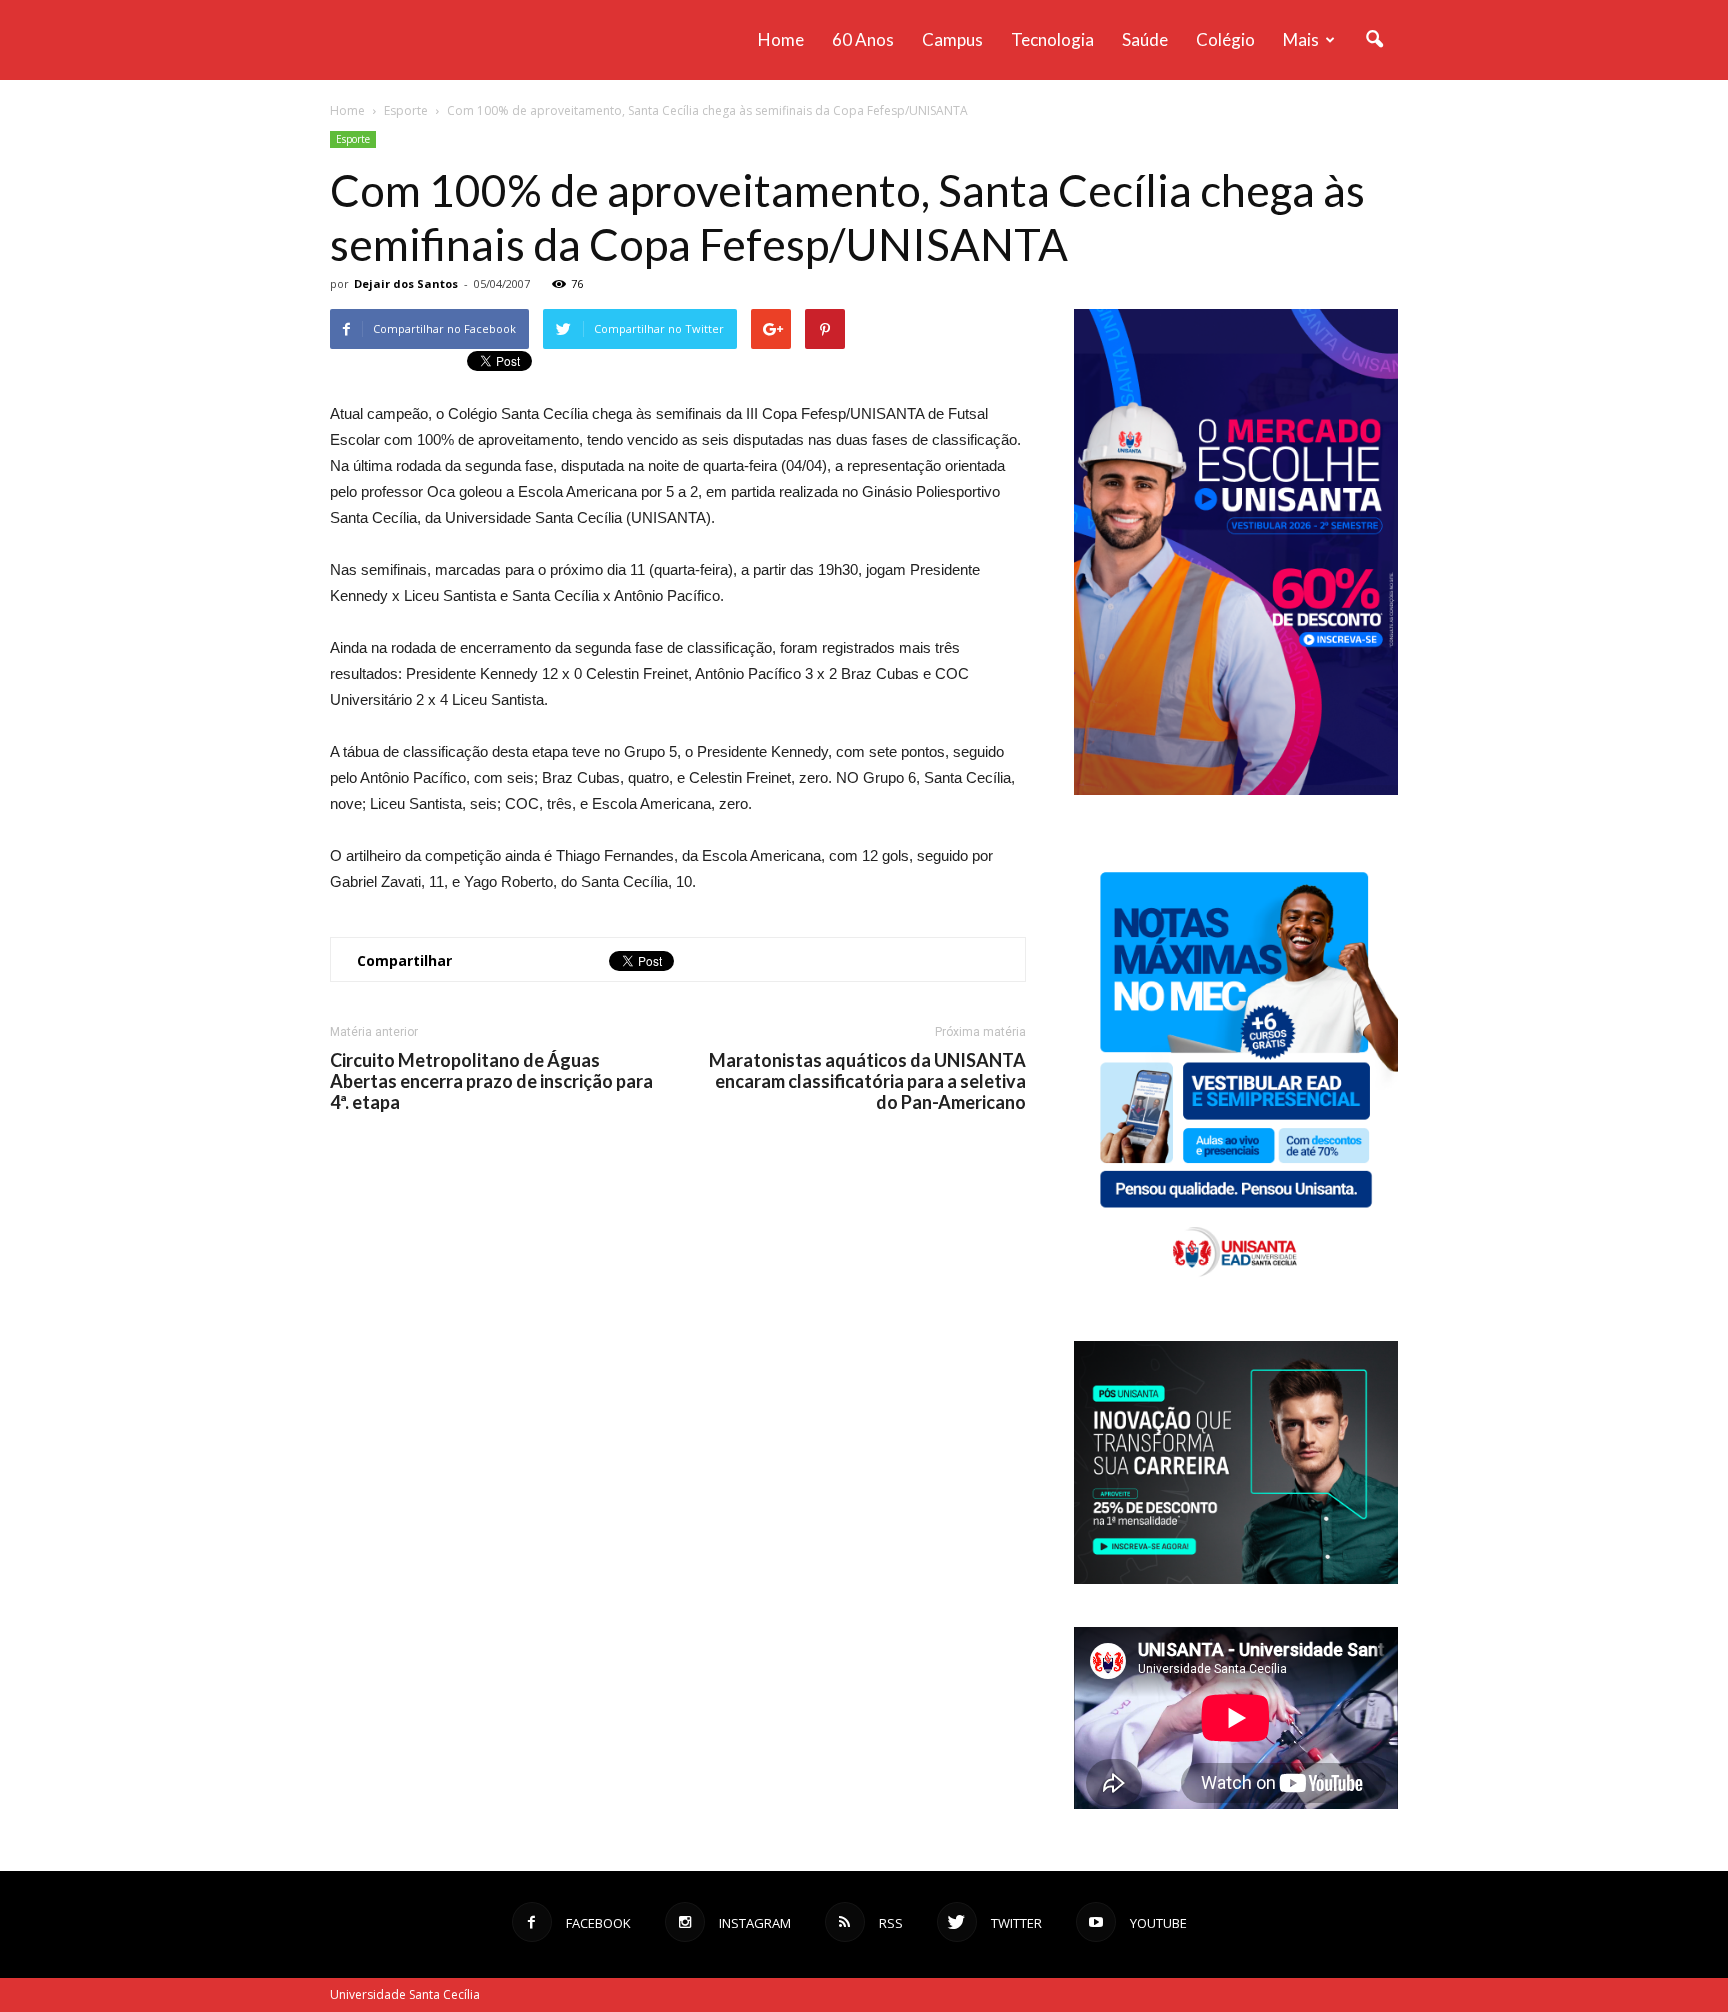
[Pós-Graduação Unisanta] (1236, 1578)
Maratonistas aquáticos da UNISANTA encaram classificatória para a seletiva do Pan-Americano (867, 1081)
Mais (1301, 39)
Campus (952, 39)
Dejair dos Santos (406, 283)
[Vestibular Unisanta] (1236, 790)
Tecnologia (1052, 39)
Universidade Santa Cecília (405, 1994)
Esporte (353, 139)
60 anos (863, 39)
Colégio (1225, 39)
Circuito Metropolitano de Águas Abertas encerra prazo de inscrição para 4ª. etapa (491, 1081)
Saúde (1145, 39)
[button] (1374, 40)
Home (781, 39)
